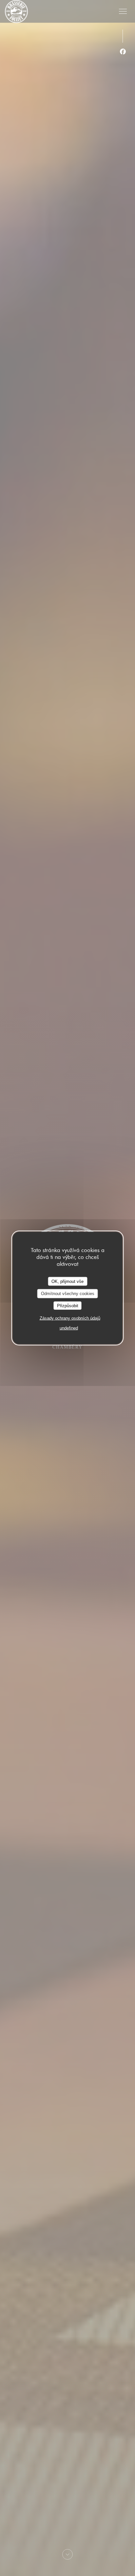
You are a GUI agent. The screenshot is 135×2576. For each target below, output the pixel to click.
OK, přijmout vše (67, 1281)
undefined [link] (69, 1328)
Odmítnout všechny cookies (68, 1294)
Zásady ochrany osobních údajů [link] (70, 1318)
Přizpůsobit (68, 1305)
